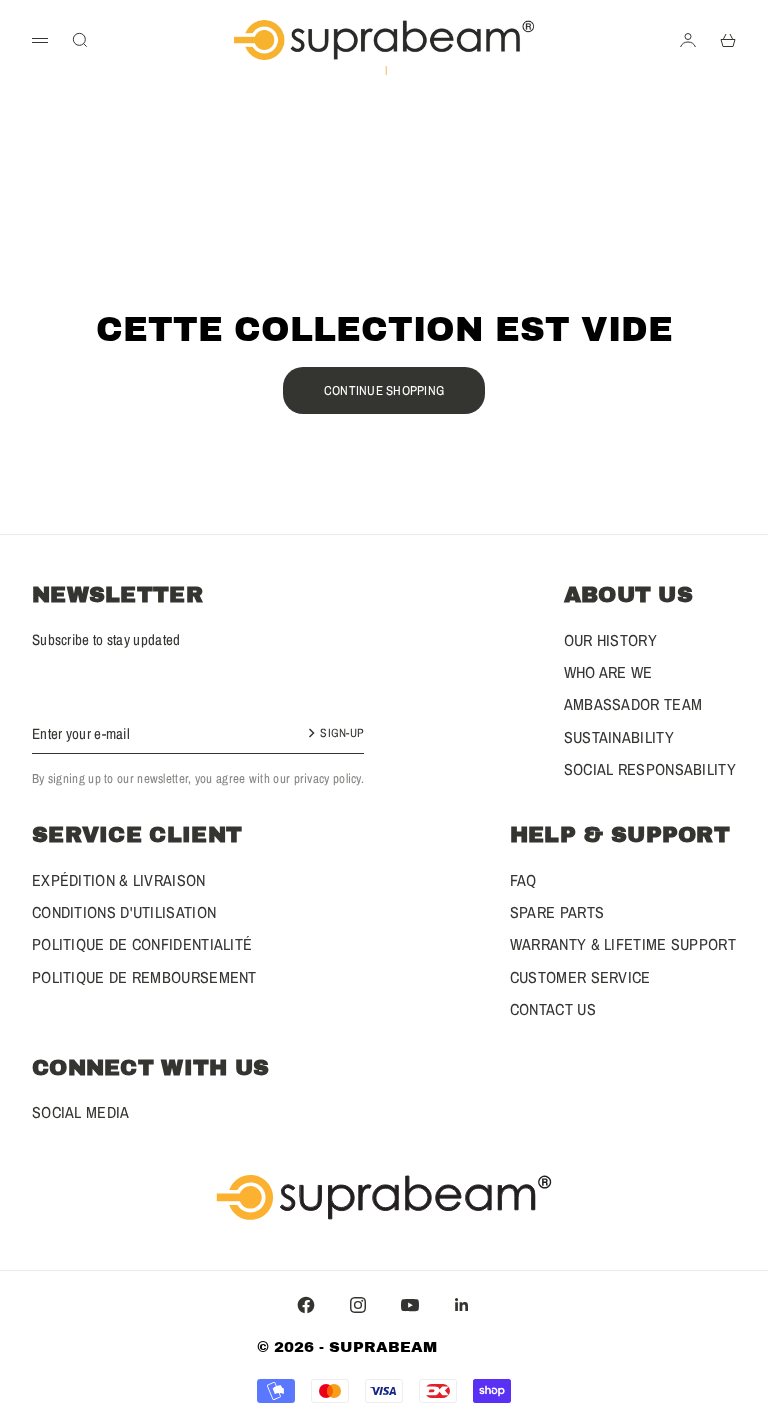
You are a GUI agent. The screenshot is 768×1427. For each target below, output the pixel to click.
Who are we (608, 672)
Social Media (81, 1112)
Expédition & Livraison (119, 880)
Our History (610, 640)
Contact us (553, 1009)
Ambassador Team (633, 704)
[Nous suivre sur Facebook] (306, 1305)
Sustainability (619, 737)
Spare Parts (557, 912)
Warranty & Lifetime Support (623, 944)
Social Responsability (650, 769)
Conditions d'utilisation (124, 912)
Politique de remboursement (144, 977)
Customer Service (580, 977)
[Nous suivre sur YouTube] (410, 1305)
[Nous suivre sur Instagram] (358, 1305)
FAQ (523, 880)
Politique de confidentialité (142, 944)
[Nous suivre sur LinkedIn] (462, 1305)
